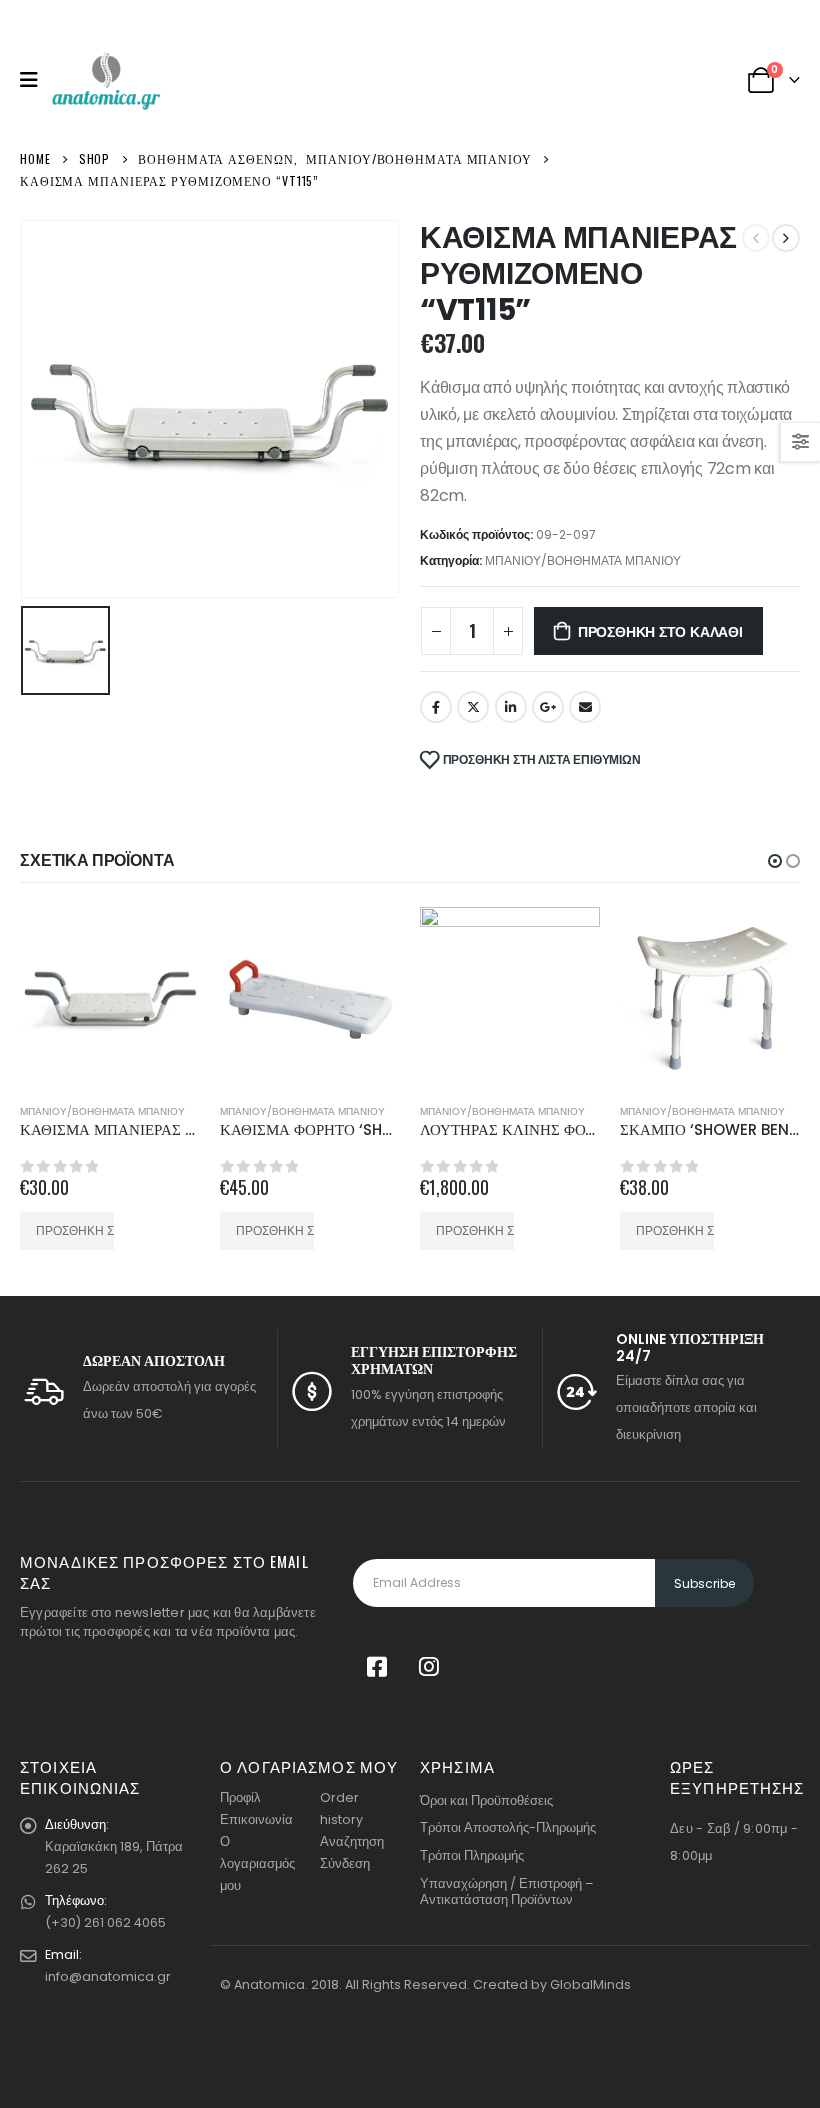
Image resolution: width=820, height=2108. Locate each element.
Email (585, 707)
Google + (548, 707)
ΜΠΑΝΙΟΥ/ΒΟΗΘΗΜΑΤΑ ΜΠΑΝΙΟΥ (583, 560)
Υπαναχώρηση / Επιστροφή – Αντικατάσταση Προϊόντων (507, 1891)
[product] (110, 997)
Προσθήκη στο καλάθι (660, 630)
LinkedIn (511, 707)
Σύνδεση (345, 1863)
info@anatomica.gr (108, 1976)
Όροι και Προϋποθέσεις (486, 1800)
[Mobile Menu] (35, 80)
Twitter (473, 707)
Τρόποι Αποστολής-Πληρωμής (508, 1827)
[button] (775, 861)
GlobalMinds (590, 1984)
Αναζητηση (352, 1841)
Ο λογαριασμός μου (257, 1863)
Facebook (436, 707)
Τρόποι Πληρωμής (472, 1855)
